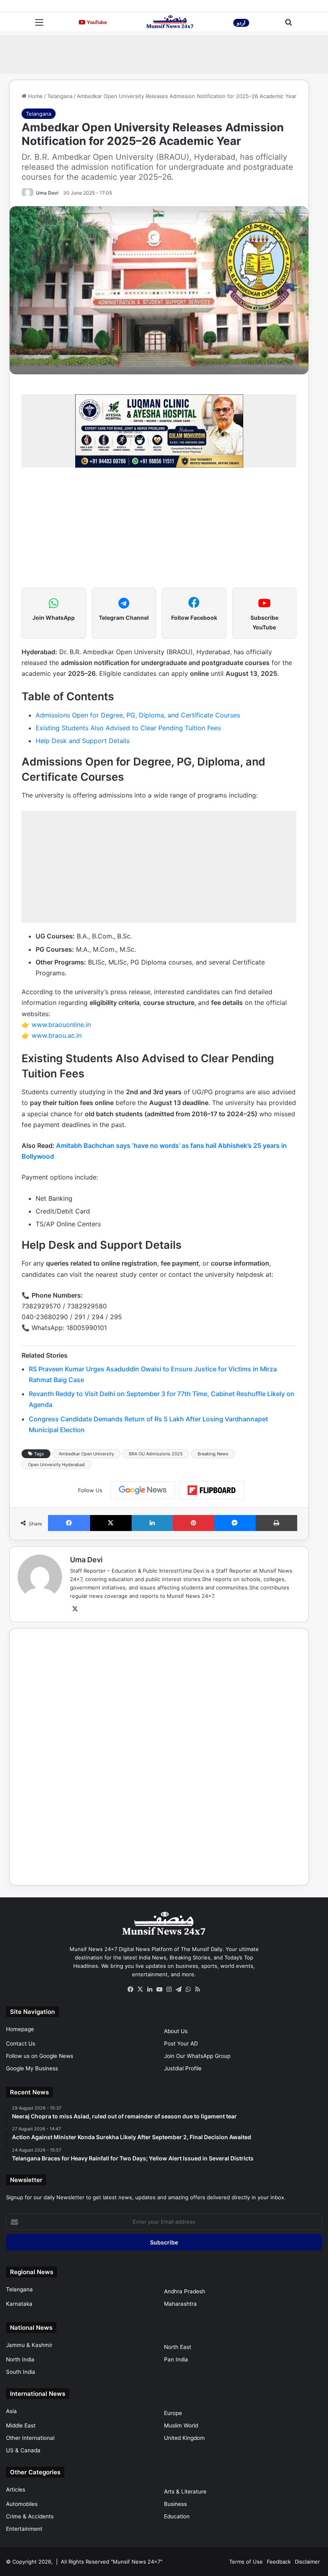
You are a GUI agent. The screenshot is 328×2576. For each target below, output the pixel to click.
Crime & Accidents (30, 2516)
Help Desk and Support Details (83, 741)
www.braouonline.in (61, 1025)
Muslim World (181, 2425)
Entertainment (24, 2529)
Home (35, 96)
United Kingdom (184, 2438)
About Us (176, 2031)
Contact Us (21, 2044)
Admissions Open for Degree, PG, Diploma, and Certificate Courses (138, 715)
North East (178, 2347)
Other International (30, 2438)
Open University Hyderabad (56, 1465)
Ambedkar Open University (86, 1454)
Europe (173, 2413)
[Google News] (143, 1490)
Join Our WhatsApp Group (197, 2056)
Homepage (20, 2029)
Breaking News (213, 1454)
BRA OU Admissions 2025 (156, 1454)
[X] (75, 1609)
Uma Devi (47, 193)
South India (21, 2372)
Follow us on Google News (40, 2056)
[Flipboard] (212, 1490)
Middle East (21, 2425)
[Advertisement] (164, 53)
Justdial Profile (183, 2068)
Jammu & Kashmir (29, 2345)
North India (20, 2359)
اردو (241, 23)
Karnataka (19, 2304)
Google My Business (32, 2068)
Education (177, 2516)
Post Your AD (181, 2044)
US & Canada (23, 2450)
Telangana (60, 96)
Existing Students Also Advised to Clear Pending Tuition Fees (128, 728)
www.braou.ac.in (57, 1035)
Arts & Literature (185, 2492)
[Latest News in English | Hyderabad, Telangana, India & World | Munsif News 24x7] (170, 22)
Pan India (176, 2359)
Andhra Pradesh (185, 2291)
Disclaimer (307, 2562)
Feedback (279, 2562)
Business (175, 2504)
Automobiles (22, 2504)
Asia (11, 2411)
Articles (16, 2490)
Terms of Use (246, 2562)
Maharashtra (180, 2304)
